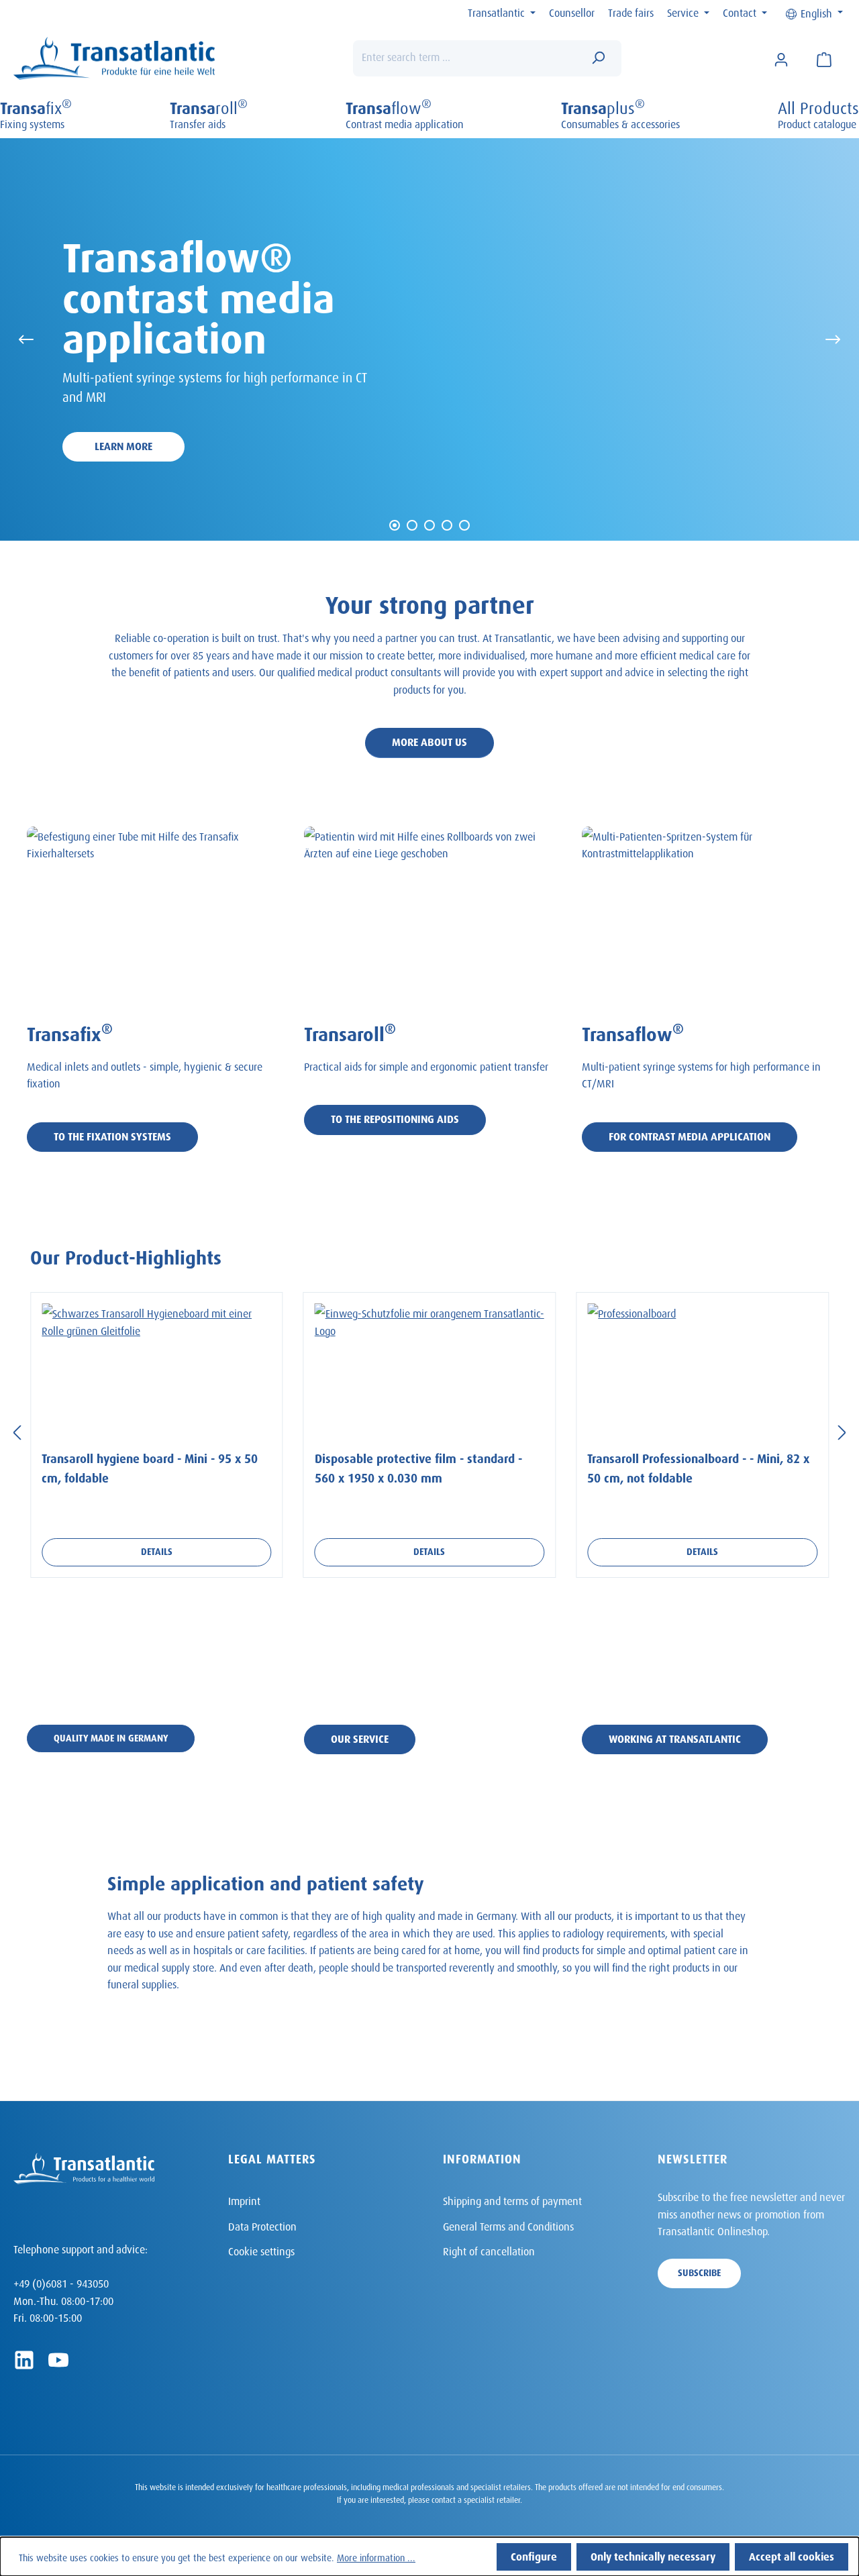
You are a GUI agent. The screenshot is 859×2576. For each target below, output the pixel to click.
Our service (360, 1737)
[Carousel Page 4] (447, 525)
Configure (534, 2555)
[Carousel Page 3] (429, 525)
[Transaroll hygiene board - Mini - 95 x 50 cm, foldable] (157, 1371)
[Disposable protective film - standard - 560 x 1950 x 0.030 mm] (430, 1371)
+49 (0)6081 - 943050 (61, 2282)
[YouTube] (58, 2360)
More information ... (376, 2556)
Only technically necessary (653, 2555)
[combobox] (467, 58)
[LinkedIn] (24, 2360)
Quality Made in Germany (111, 1736)
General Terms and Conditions (508, 2225)
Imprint (244, 2199)
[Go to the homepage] (114, 59)
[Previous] (17, 1431)
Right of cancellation (489, 2250)
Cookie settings (261, 2250)
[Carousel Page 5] (464, 525)
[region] (429, 1430)
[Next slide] (833, 339)
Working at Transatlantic (675, 1737)
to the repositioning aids (395, 1117)
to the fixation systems (112, 1135)
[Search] (598, 58)
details (157, 1550)
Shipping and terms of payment (512, 2199)
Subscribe (699, 2271)
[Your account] (781, 58)
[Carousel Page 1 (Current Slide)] (395, 525)
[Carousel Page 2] (412, 525)
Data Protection (262, 2225)
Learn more (123, 444)
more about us (429, 740)
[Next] (842, 1431)
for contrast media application (690, 1135)
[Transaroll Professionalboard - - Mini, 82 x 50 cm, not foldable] (702, 1371)
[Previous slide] (26, 339)
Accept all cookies (792, 2555)
